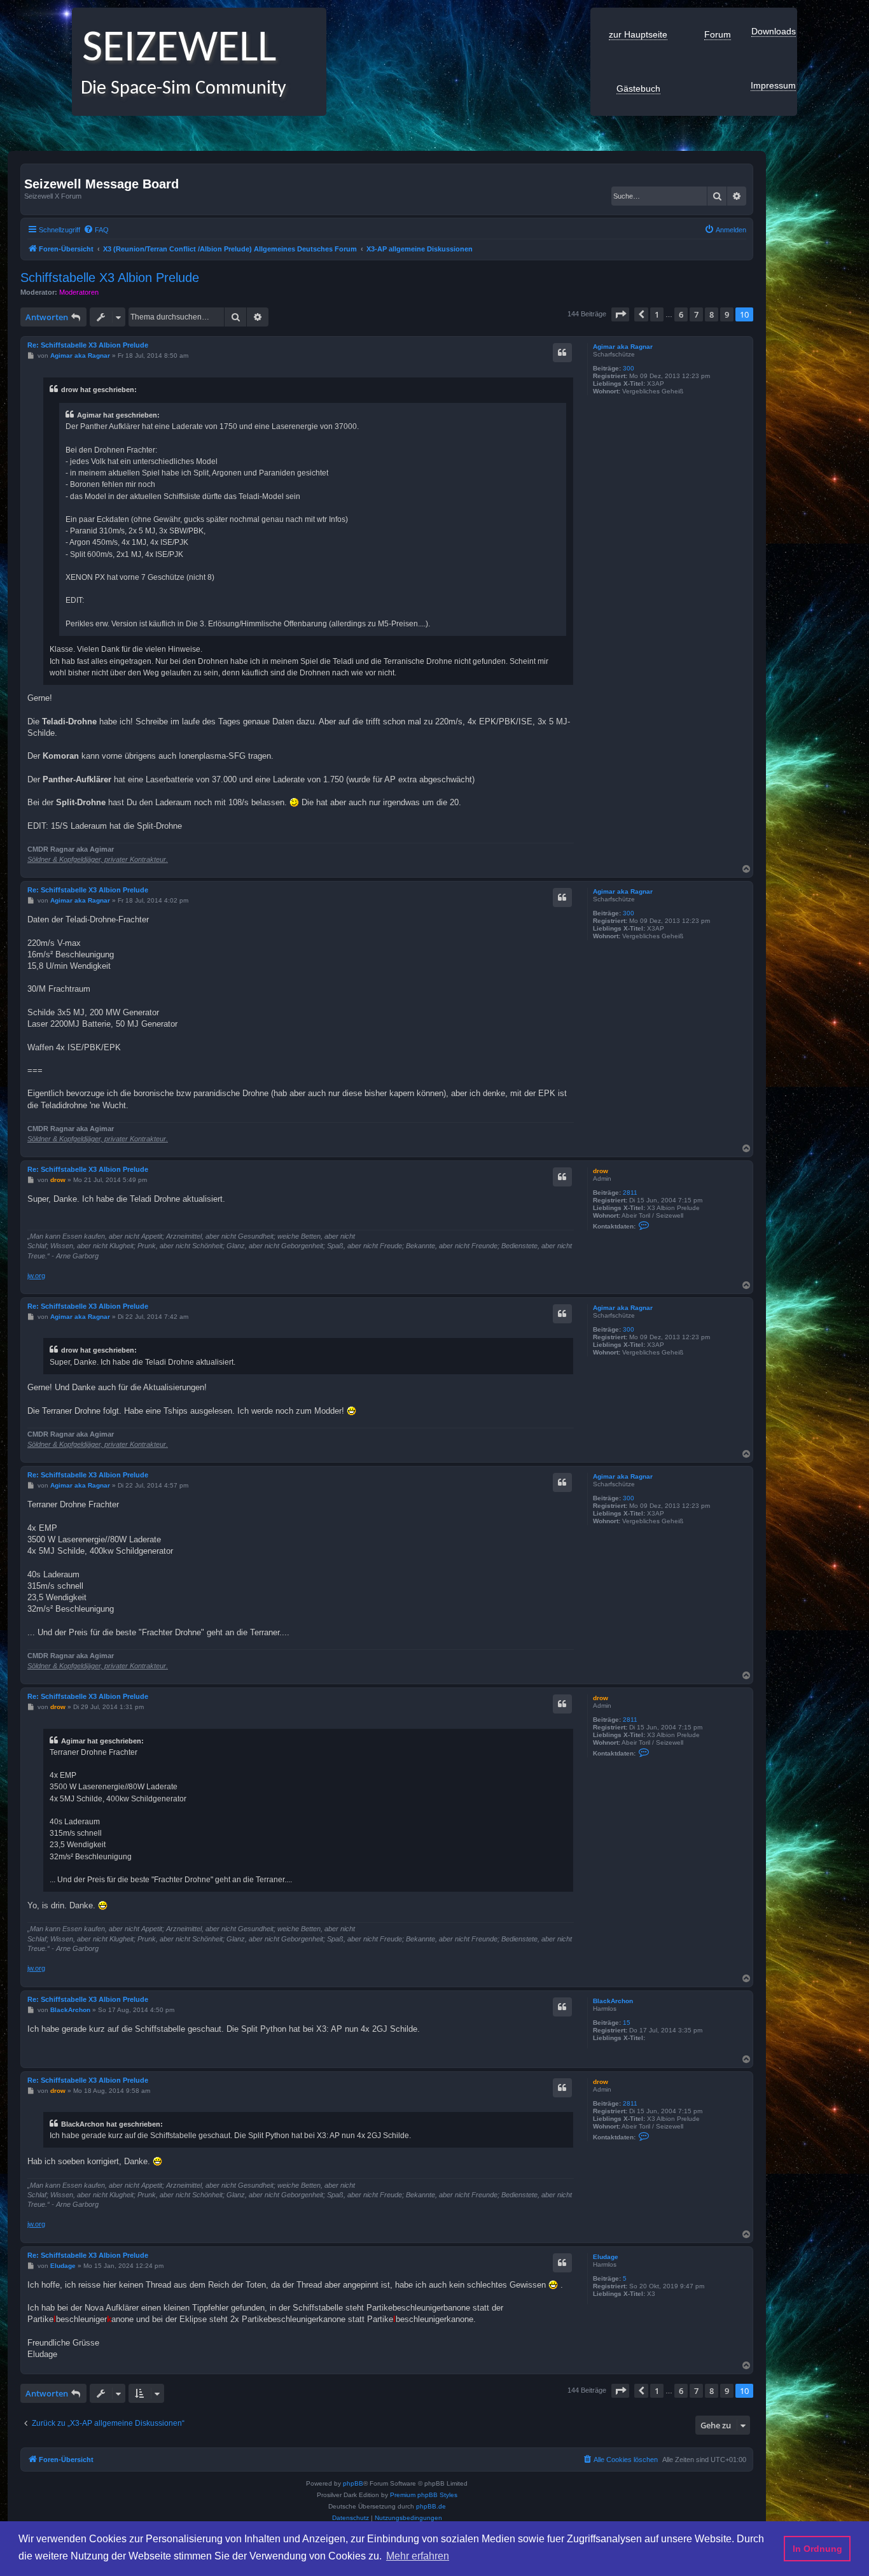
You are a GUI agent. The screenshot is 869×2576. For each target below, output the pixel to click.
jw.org (36, 1276)
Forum (718, 34)
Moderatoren (79, 292)
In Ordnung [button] (817, 2549)
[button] (620, 314)
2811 (630, 1193)
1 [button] (657, 314)
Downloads (774, 31)
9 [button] (727, 314)
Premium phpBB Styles (424, 2495)
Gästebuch (638, 88)
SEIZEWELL (174, 49)
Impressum (773, 85)
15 (627, 2023)
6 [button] (681, 314)
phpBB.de (431, 2506)
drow (601, 1171)
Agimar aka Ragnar (623, 347)
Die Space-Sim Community (179, 89)
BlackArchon (613, 2001)
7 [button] (696, 314)
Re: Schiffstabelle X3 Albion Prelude (88, 345)
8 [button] (712, 314)
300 (629, 368)
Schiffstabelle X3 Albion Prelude (110, 278)
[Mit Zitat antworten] (562, 353)
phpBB (353, 2483)
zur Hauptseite (638, 34)
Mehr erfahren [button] (418, 2556)
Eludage (606, 2257)
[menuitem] (96, 230)
